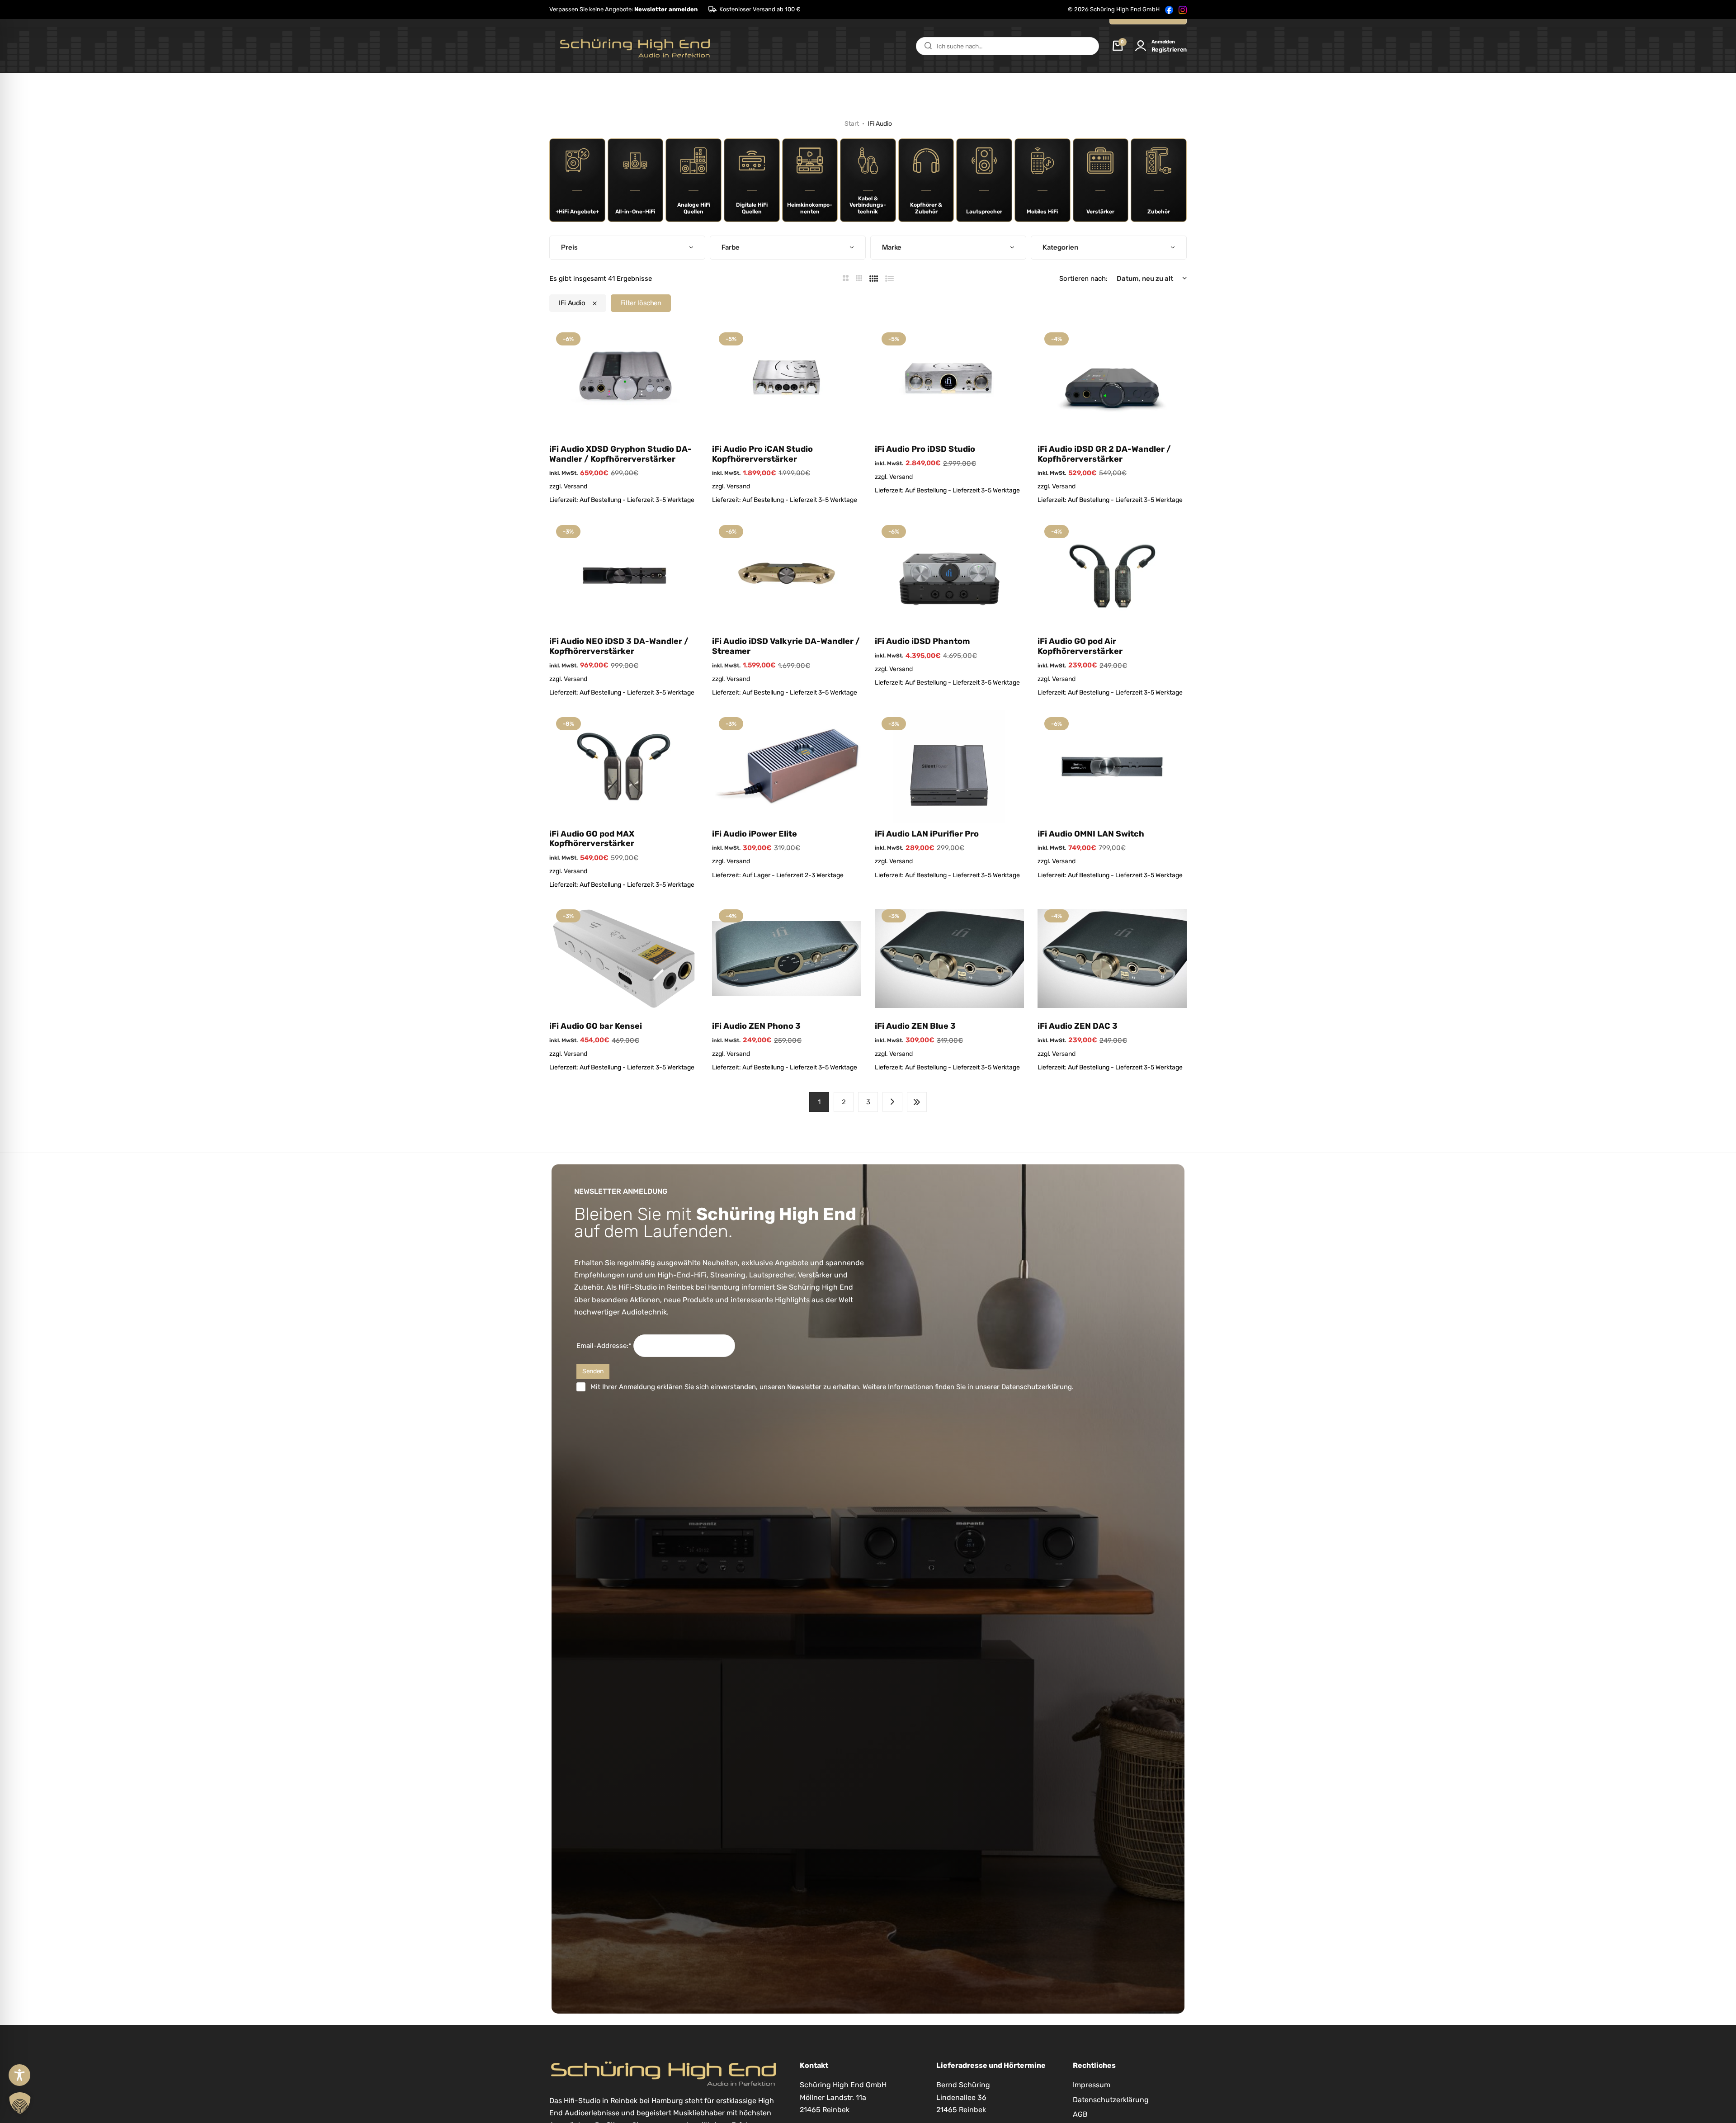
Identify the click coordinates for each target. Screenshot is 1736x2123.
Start (852, 124)
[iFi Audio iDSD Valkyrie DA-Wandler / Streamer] (787, 574)
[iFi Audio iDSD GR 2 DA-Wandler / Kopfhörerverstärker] (1112, 382)
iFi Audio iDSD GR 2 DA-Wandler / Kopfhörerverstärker (1104, 454)
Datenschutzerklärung (1037, 1387)
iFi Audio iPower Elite (755, 834)
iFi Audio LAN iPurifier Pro (927, 834)
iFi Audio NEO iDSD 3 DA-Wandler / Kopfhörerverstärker (619, 646)
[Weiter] (892, 1102)
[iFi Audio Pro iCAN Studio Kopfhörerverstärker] (787, 382)
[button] (623, 9)
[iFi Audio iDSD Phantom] (949, 574)
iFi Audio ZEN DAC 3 (1078, 1026)
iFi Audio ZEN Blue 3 (915, 1026)
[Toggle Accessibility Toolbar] (19, 2075)
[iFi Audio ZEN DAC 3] (1112, 959)
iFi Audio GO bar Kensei (596, 1026)
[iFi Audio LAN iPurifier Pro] (949, 766)
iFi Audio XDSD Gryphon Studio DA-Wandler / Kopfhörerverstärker (620, 454)
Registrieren (1169, 50)
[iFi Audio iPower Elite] (787, 766)
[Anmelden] (1141, 46)
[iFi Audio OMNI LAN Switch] (1112, 766)
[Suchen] (928, 46)
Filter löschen (641, 303)
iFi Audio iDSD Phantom (922, 641)
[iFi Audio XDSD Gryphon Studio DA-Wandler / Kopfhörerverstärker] (624, 382)
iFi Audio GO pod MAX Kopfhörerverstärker (592, 839)
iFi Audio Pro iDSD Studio (925, 449)
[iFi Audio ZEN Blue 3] (949, 959)
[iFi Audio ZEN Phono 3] (787, 959)
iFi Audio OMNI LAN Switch (1091, 834)
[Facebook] (1169, 9)
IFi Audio (572, 303)
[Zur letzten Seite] (917, 1102)
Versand (576, 486)
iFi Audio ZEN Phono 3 (756, 1026)
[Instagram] (1183, 9)
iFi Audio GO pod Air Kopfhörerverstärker (1080, 646)
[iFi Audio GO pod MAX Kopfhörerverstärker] (624, 766)
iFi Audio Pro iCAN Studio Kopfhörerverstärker (762, 454)
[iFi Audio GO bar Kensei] (624, 959)
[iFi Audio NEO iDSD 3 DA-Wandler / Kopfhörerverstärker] (624, 574)
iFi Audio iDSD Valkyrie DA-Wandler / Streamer (786, 646)
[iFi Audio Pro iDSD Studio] (949, 382)
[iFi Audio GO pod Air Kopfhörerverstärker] (1112, 574)
